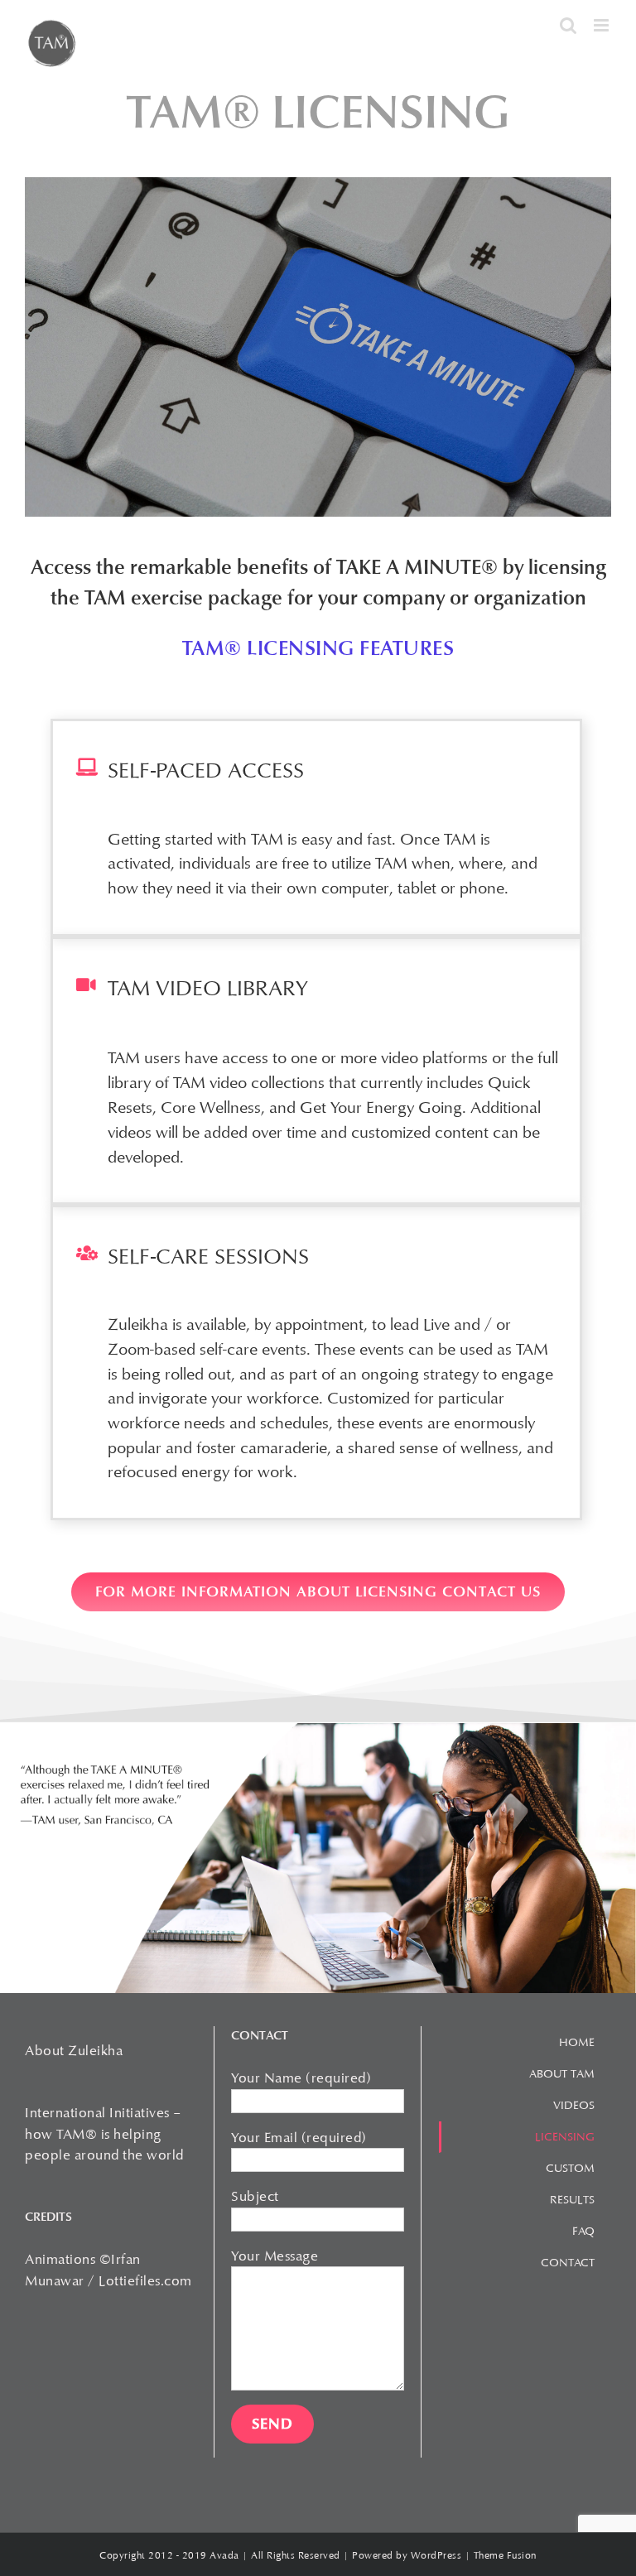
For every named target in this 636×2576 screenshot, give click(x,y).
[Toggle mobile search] (569, 25)
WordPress (436, 2555)
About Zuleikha (74, 2051)
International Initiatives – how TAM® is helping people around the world (104, 2134)
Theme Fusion (505, 2555)
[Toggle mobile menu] (603, 25)
